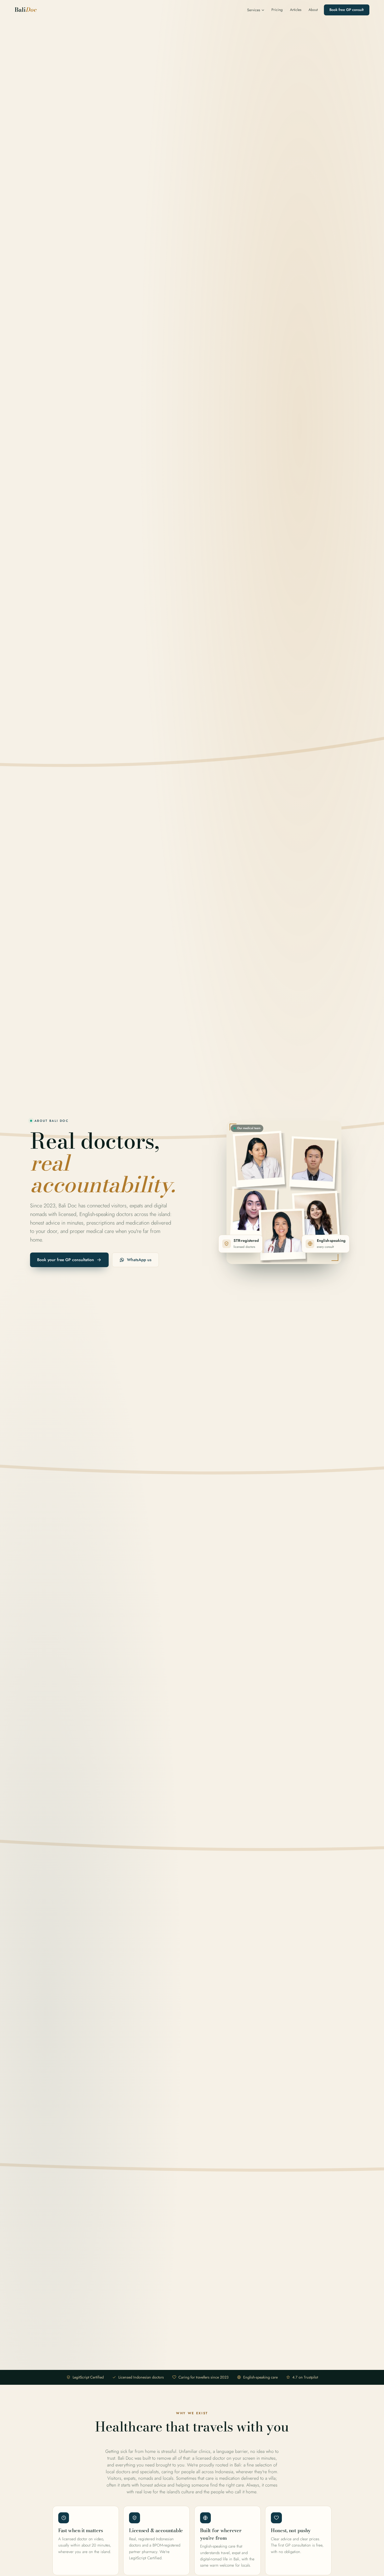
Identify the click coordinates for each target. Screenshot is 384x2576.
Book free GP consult (347, 10)
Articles (296, 10)
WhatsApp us (139, 1260)
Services (254, 10)
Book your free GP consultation (66, 1260)
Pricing (277, 10)
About (313, 10)
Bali (26, 10)
